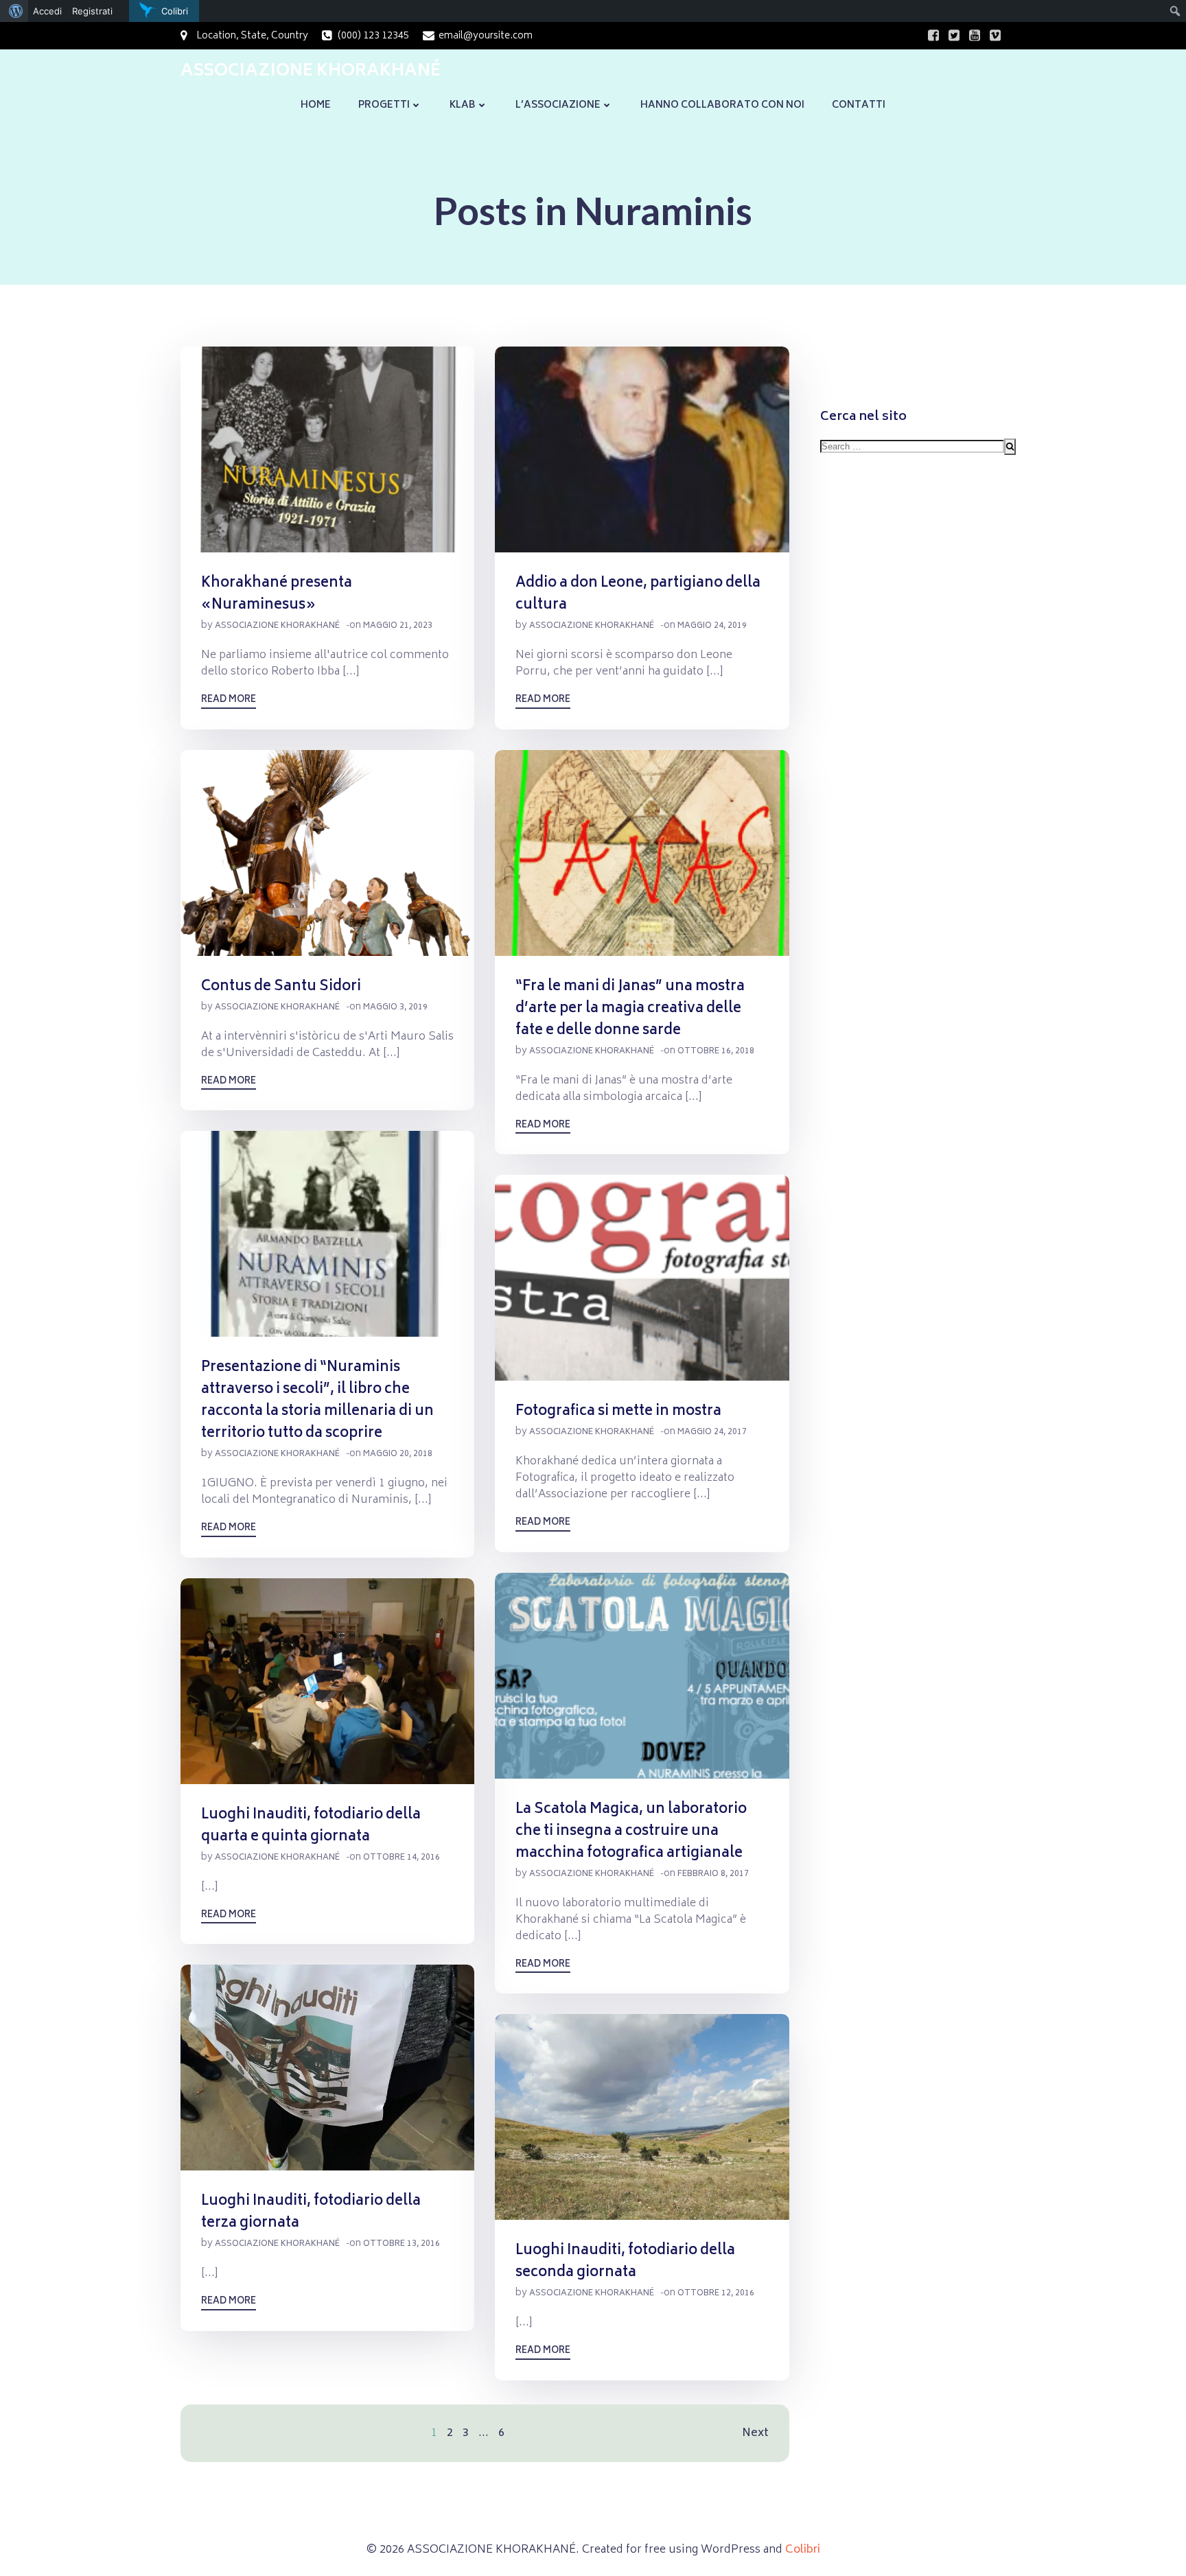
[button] (327, 449)
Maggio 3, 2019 (395, 1008)
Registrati (92, 11)
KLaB (463, 105)
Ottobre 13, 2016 (402, 2244)
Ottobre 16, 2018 (716, 1052)
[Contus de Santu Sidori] (327, 853)
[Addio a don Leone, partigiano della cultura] (642, 450)
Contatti (859, 105)
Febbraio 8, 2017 (713, 1874)
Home (316, 105)
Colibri (803, 2550)
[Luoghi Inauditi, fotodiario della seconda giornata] (642, 2118)
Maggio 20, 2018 (398, 1454)
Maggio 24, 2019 (712, 626)
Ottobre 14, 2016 (402, 1858)
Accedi (47, 11)
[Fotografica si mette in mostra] (642, 1278)
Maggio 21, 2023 (398, 626)
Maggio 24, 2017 (712, 1432)
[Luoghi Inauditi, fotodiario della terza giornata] (327, 2068)
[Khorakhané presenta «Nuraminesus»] (327, 450)
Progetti (384, 105)
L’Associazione (558, 105)
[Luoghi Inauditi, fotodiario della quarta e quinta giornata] (327, 1681)
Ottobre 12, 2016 (716, 2294)
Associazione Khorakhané (277, 626)
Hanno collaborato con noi (722, 105)
